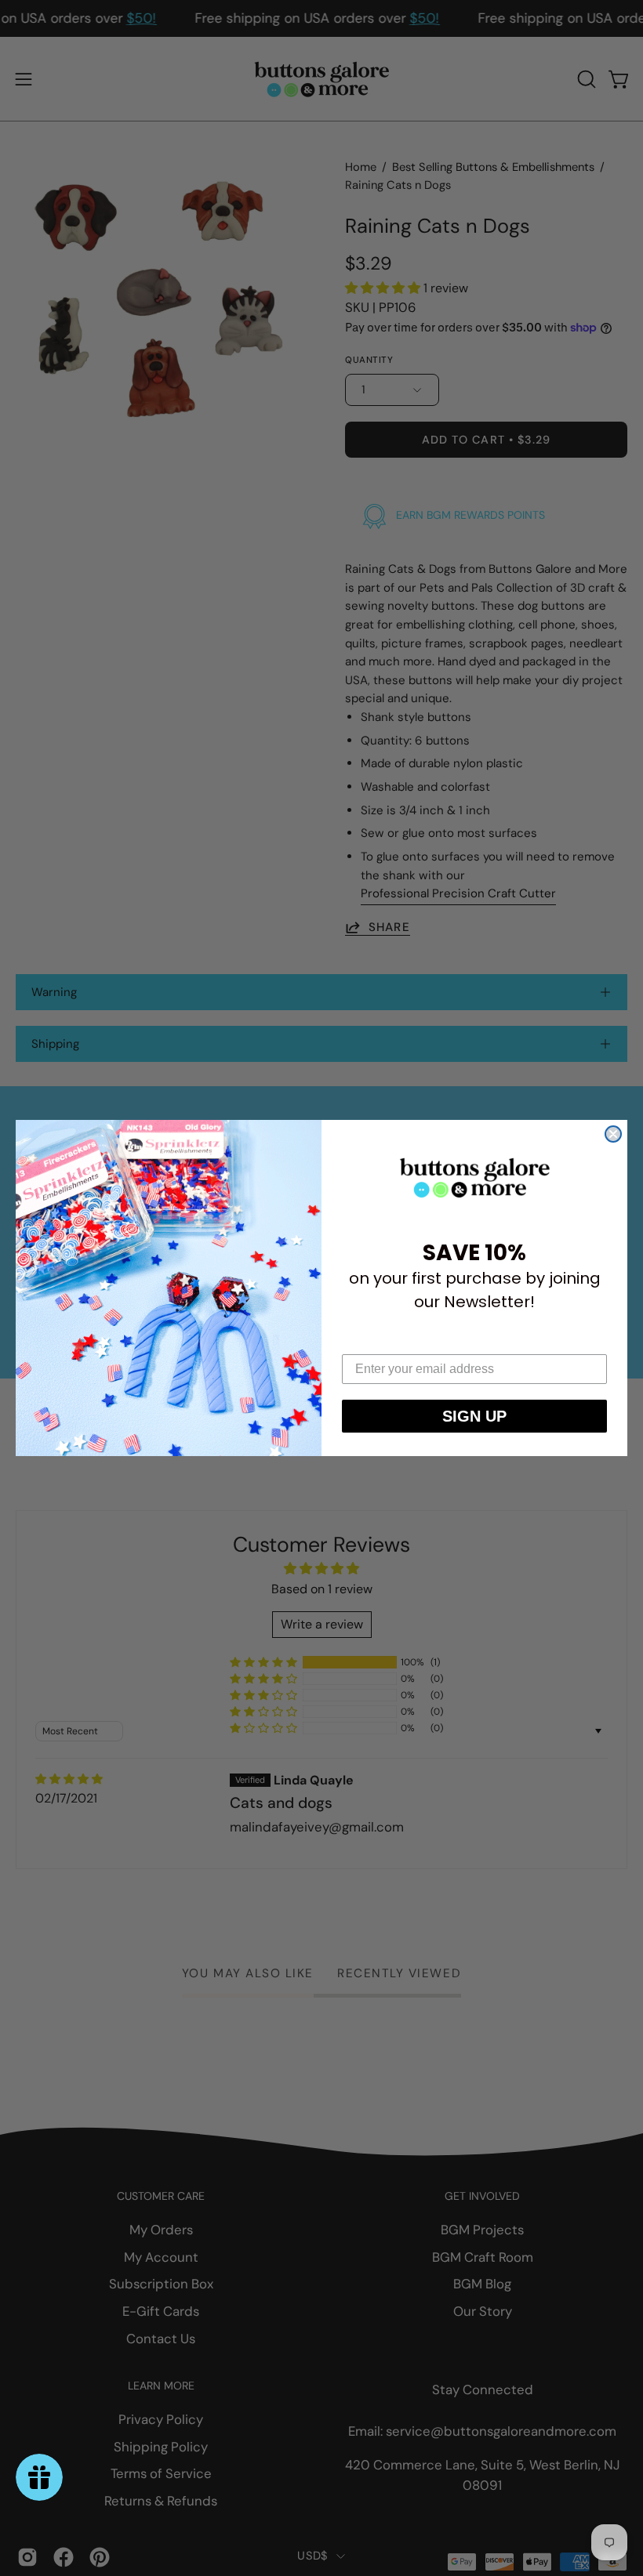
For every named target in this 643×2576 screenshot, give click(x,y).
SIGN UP (474, 1416)
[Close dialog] (613, 1134)
